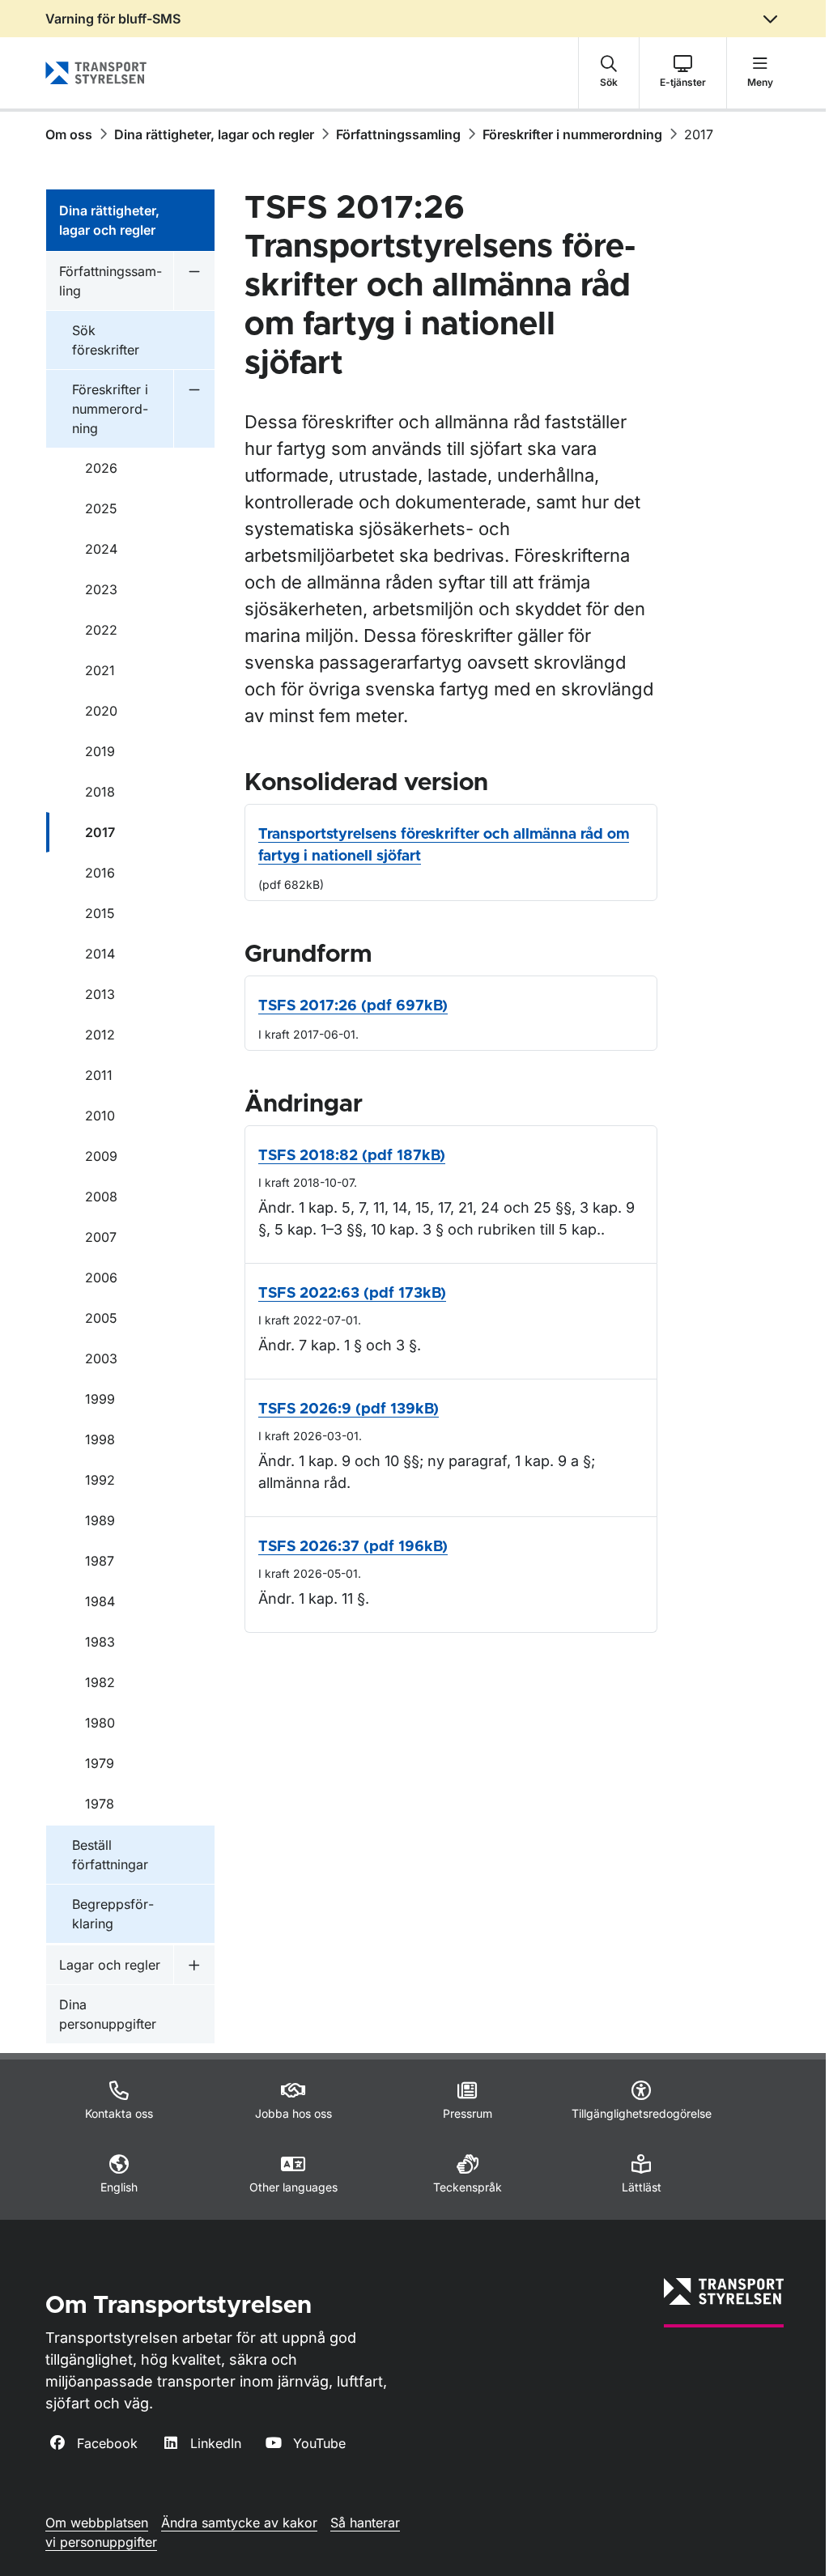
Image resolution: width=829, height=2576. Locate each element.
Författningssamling (398, 134)
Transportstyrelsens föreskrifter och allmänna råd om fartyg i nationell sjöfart (444, 846)
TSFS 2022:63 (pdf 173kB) (352, 1294)
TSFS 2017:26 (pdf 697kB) (353, 1006)
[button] (609, 73)
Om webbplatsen (97, 2523)
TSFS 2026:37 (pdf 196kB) (353, 1547)
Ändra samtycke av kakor (239, 2523)
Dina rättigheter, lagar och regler (214, 134)
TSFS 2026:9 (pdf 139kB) (349, 1409)
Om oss (69, 134)
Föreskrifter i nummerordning (572, 134)
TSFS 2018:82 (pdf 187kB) (352, 1156)
